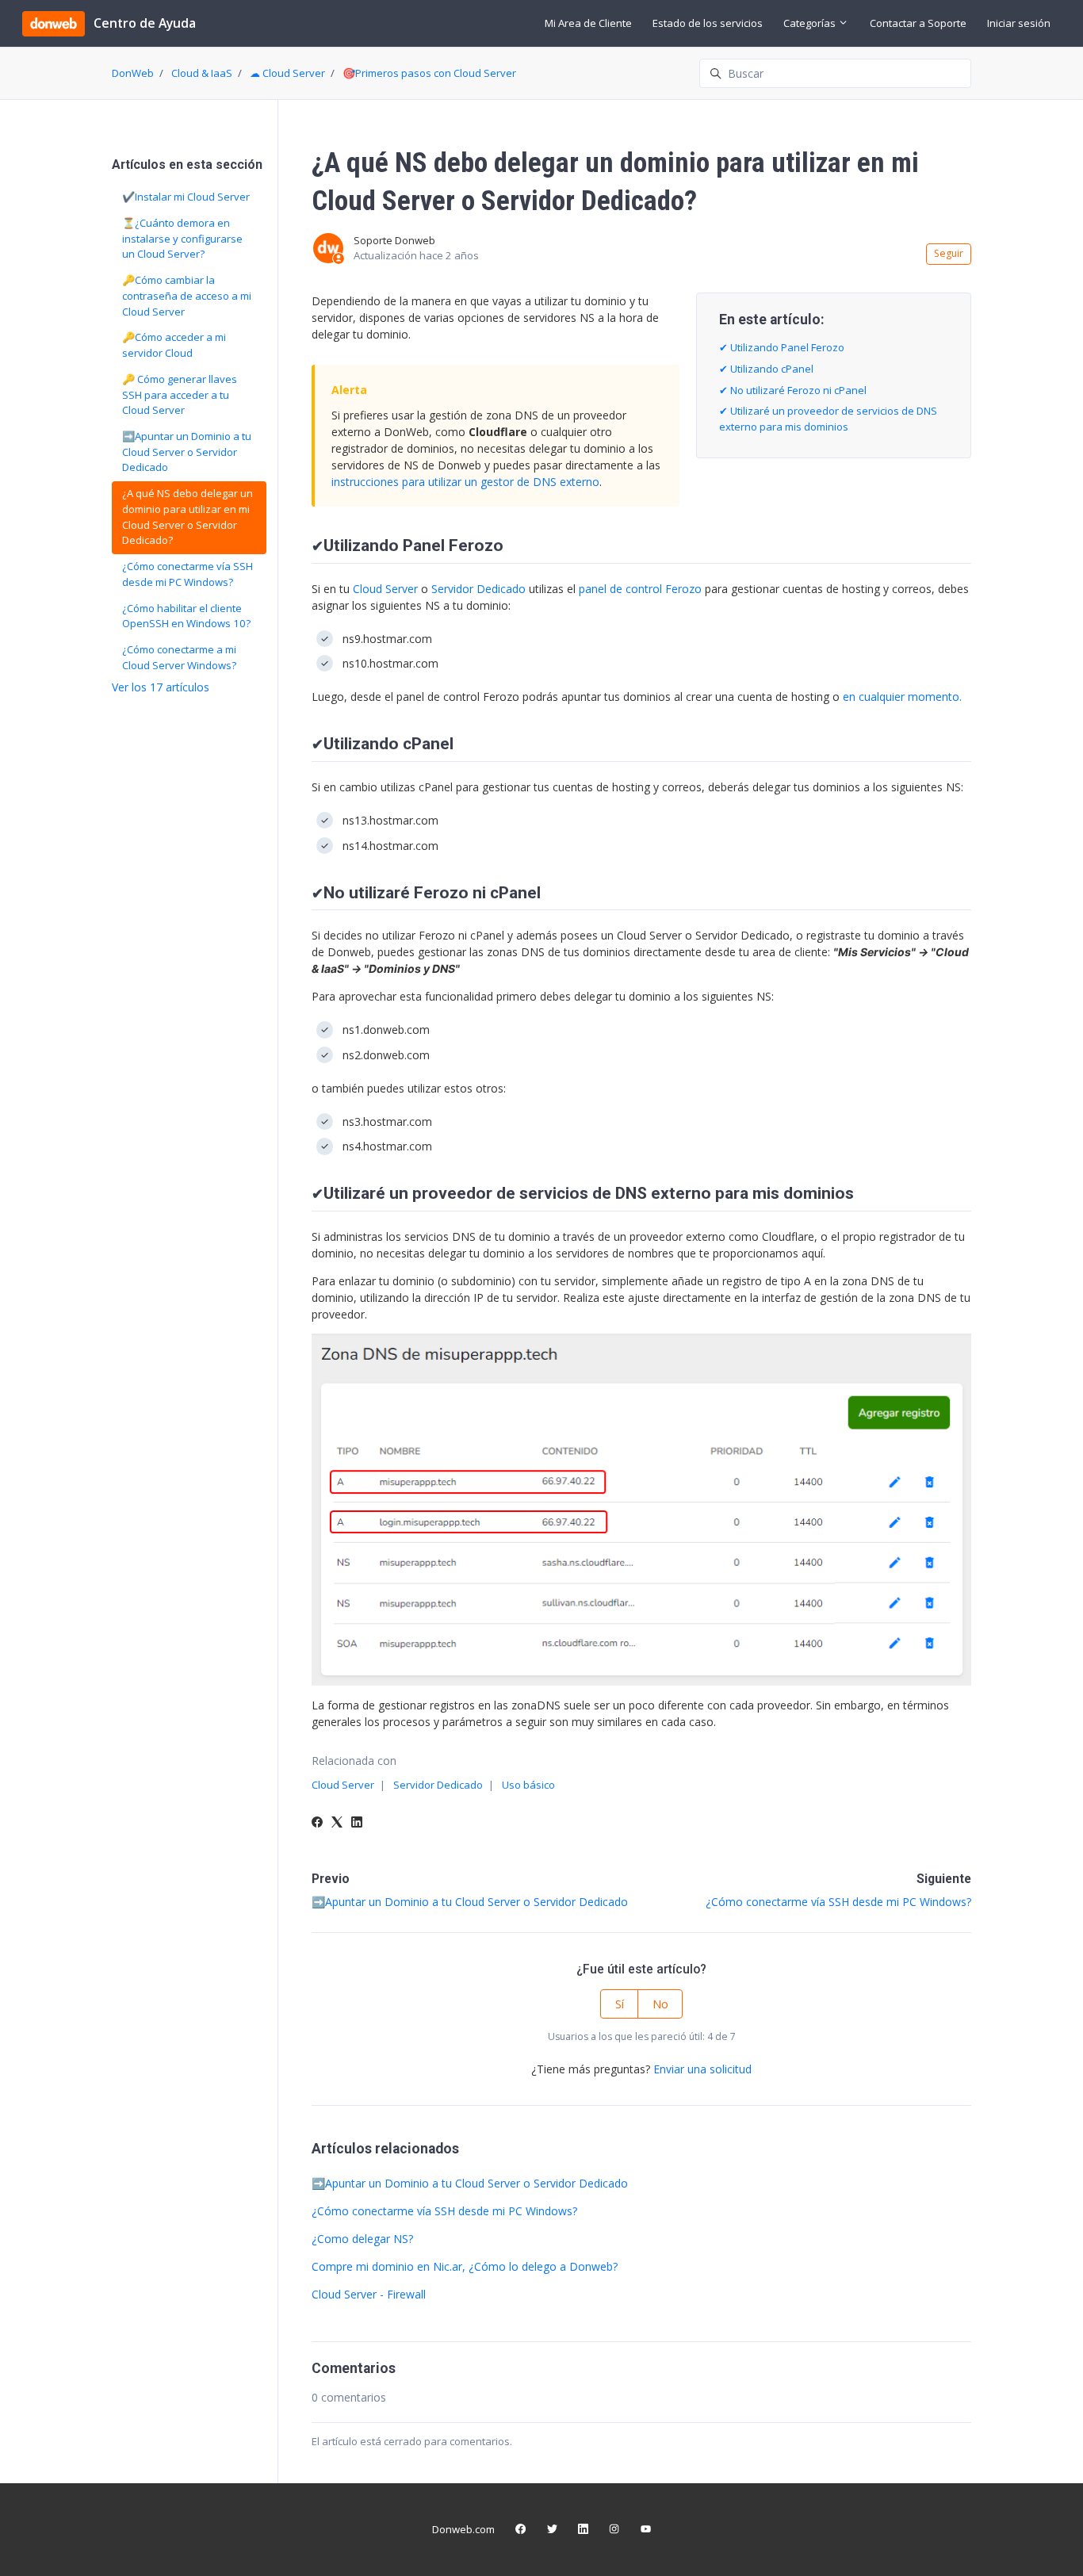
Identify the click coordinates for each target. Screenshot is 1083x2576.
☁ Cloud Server (287, 73)
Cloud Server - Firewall (369, 2294)
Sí (620, 2004)
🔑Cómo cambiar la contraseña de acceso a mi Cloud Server (187, 295)
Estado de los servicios (708, 23)
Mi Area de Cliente (588, 23)
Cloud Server (385, 589)
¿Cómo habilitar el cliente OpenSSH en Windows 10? (186, 616)
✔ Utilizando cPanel (766, 369)
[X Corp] (337, 1823)
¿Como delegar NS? (362, 2239)
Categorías (811, 23)
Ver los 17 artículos (161, 687)
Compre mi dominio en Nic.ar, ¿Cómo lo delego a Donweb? (465, 2266)
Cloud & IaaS (202, 73)
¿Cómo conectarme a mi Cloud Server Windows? (179, 657)
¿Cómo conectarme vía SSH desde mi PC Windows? (838, 1902)
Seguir (949, 253)
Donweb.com (463, 2529)
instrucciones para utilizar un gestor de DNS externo (465, 482)
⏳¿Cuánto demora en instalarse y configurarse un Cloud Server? (182, 238)
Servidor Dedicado (478, 589)
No (660, 2004)
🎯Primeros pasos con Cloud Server (429, 73)
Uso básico (528, 1785)
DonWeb (133, 73)
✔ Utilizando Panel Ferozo (782, 347)
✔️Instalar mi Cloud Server (186, 197)
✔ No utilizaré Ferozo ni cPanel (793, 390)
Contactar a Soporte (918, 23)
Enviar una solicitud (702, 2069)
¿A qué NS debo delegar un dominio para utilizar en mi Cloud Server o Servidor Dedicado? (188, 517)
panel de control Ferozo (640, 589)
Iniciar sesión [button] (1019, 23)
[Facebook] (317, 1823)
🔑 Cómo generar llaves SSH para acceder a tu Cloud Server (180, 394)
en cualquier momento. (902, 697)
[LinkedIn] (357, 1823)
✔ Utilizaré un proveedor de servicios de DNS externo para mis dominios (828, 419)
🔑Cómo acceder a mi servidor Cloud (174, 345)
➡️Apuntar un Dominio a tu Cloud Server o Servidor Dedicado (470, 1902)
